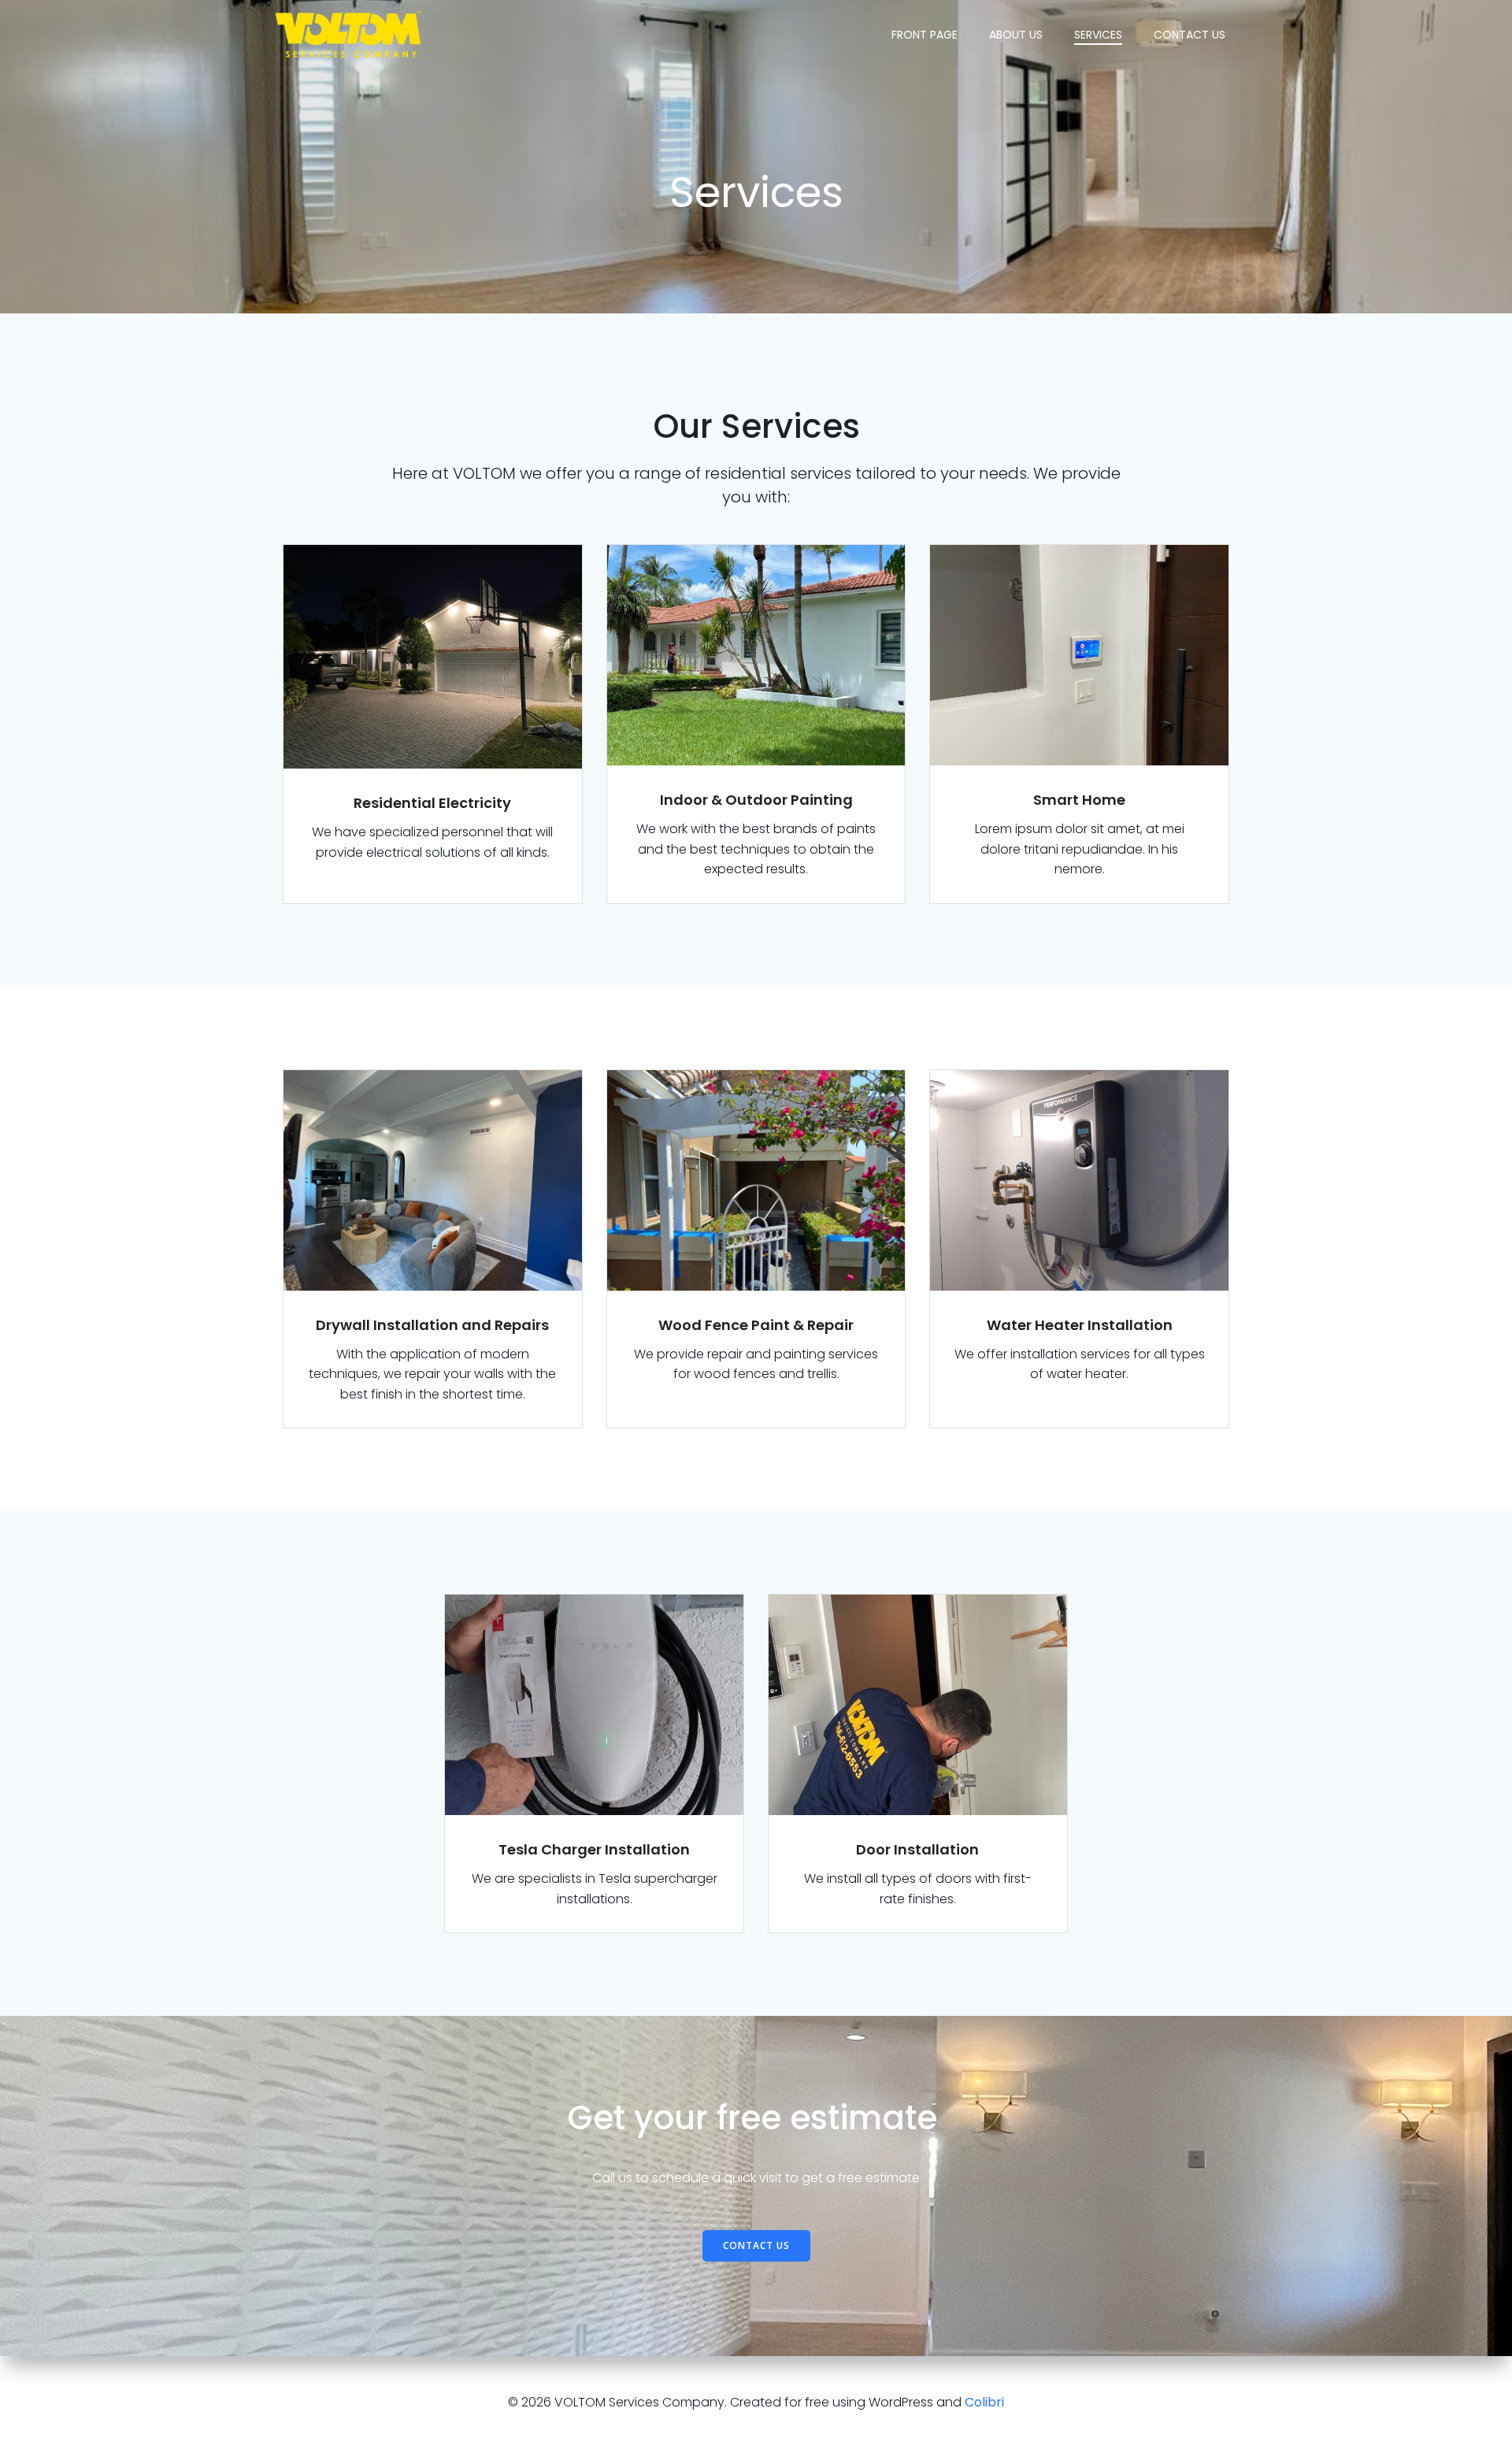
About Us (1016, 35)
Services (1098, 35)
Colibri (984, 2402)
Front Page (925, 35)
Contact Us (1190, 35)
